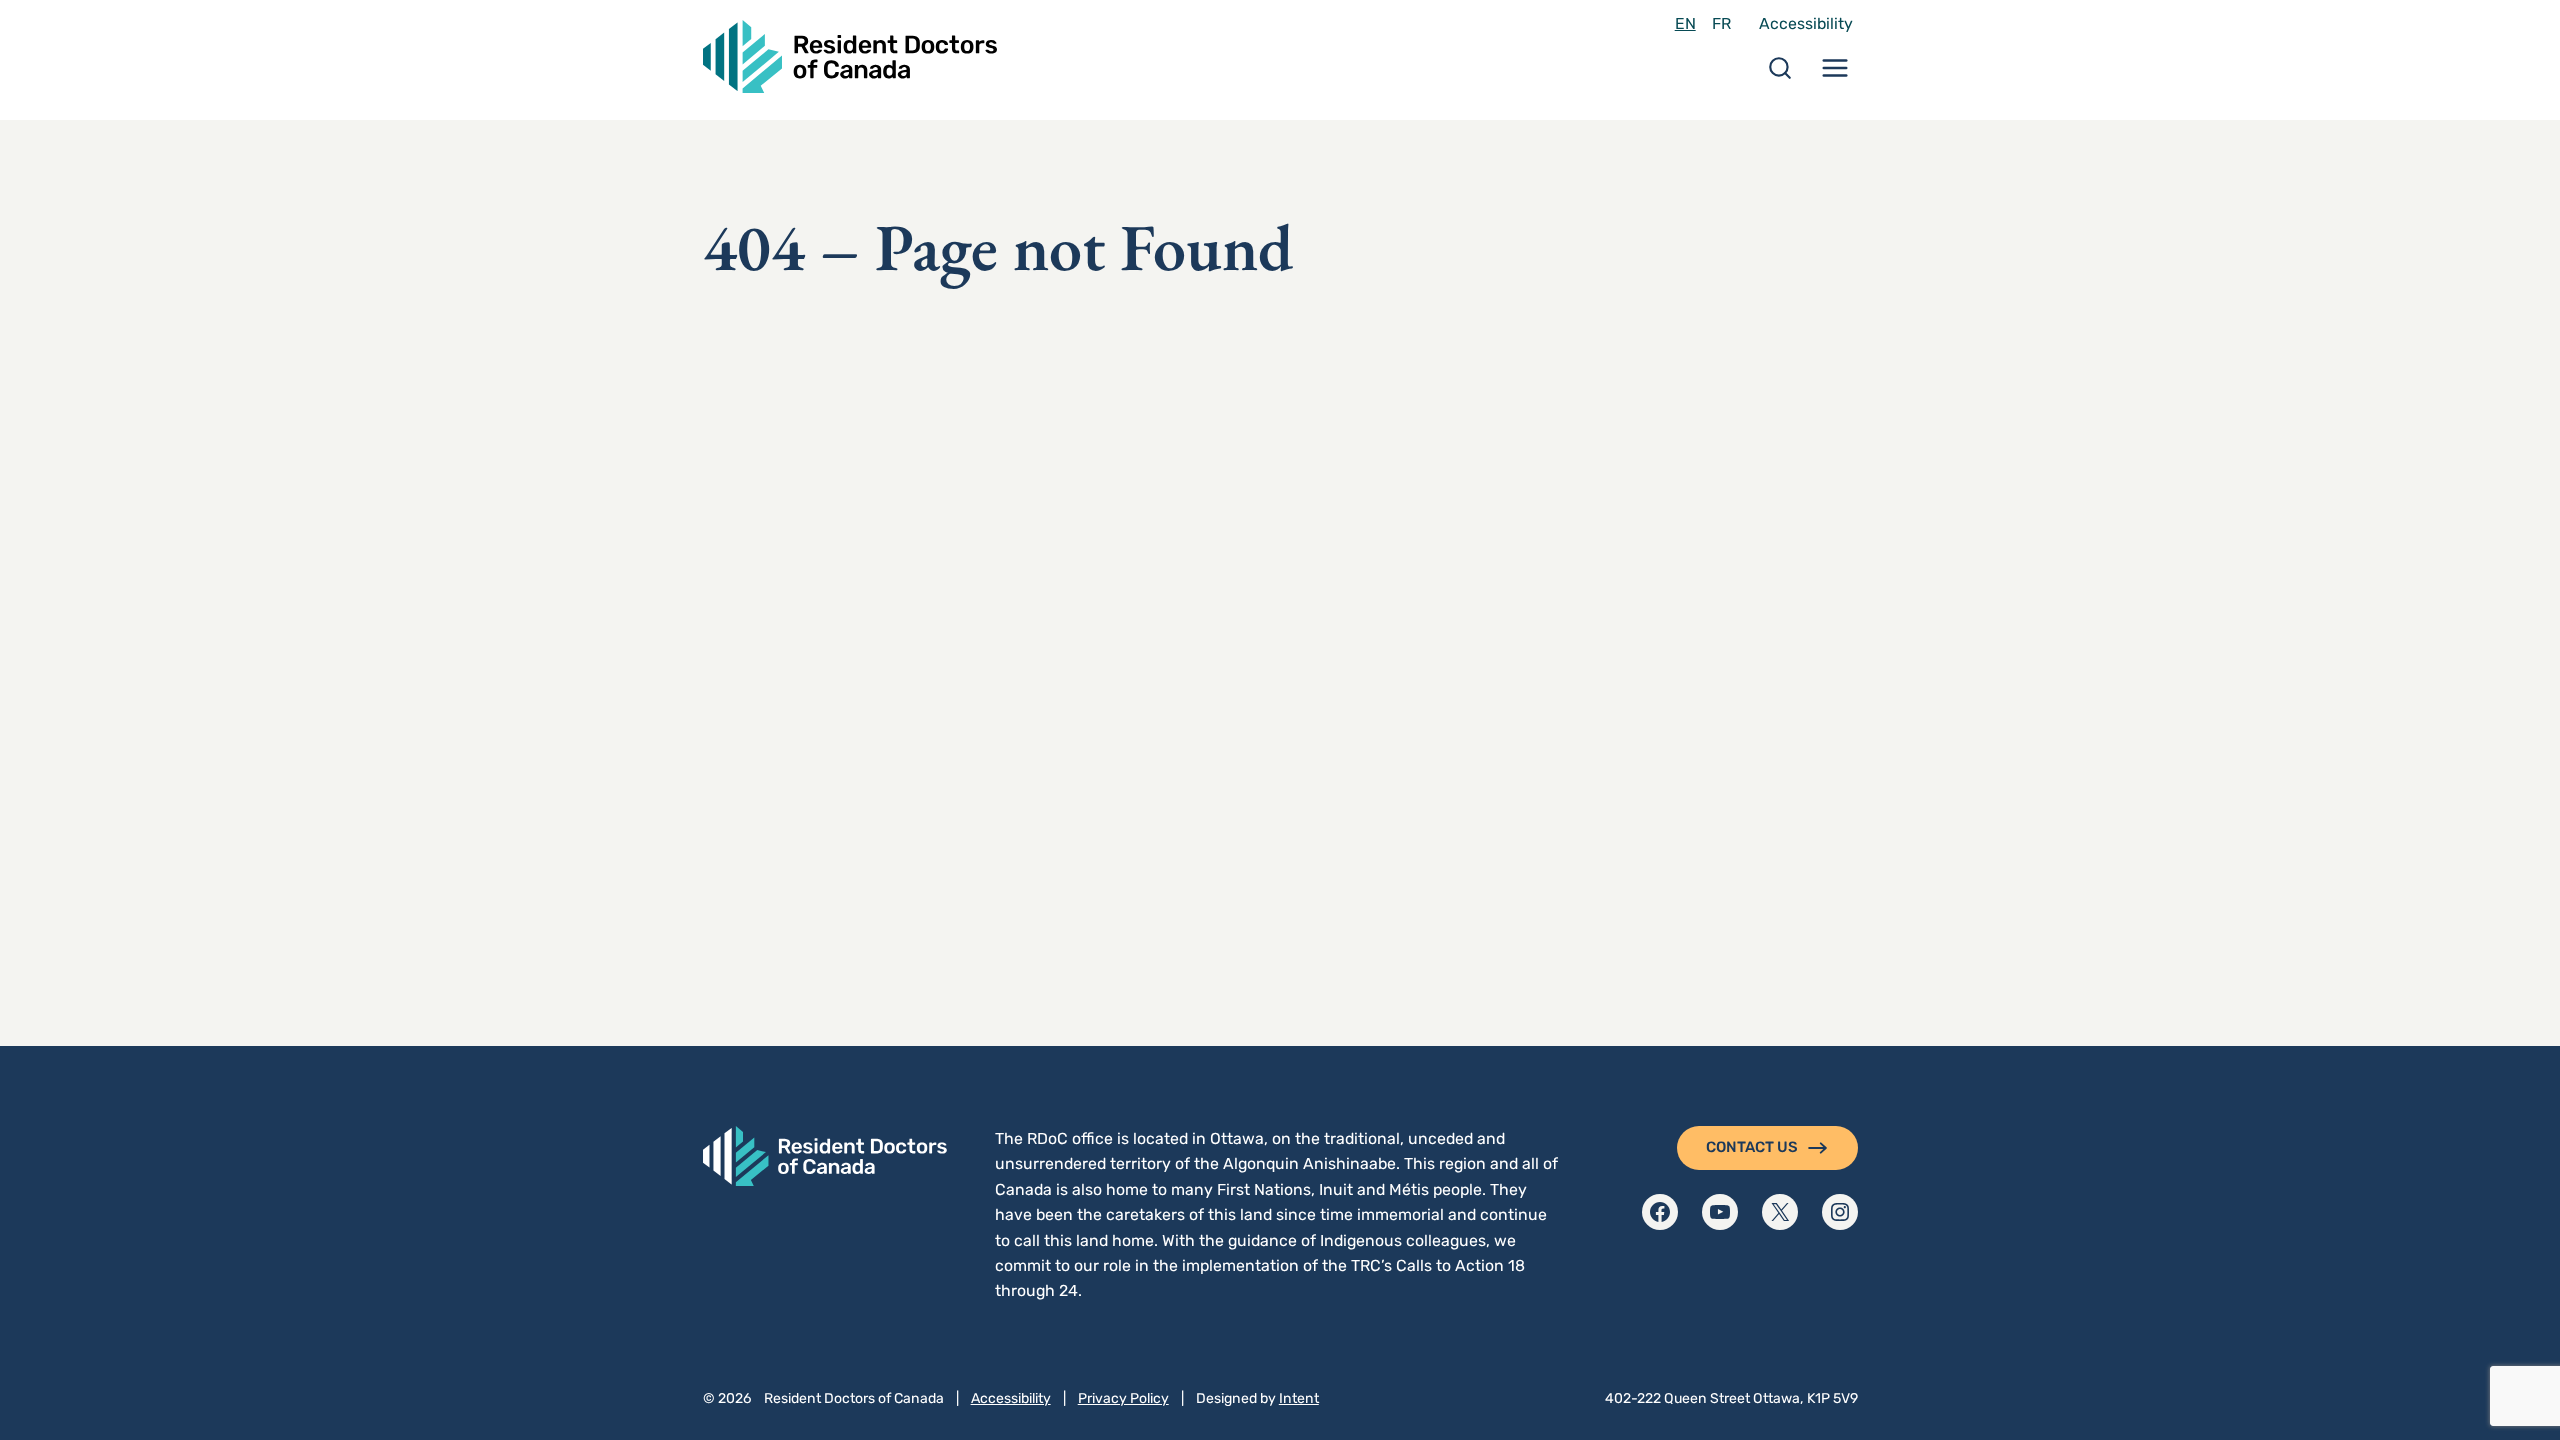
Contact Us (1752, 1147)
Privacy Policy (1123, 1398)
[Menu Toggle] (1835, 74)
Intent (1299, 1398)
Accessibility (1806, 23)
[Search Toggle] (1780, 74)
